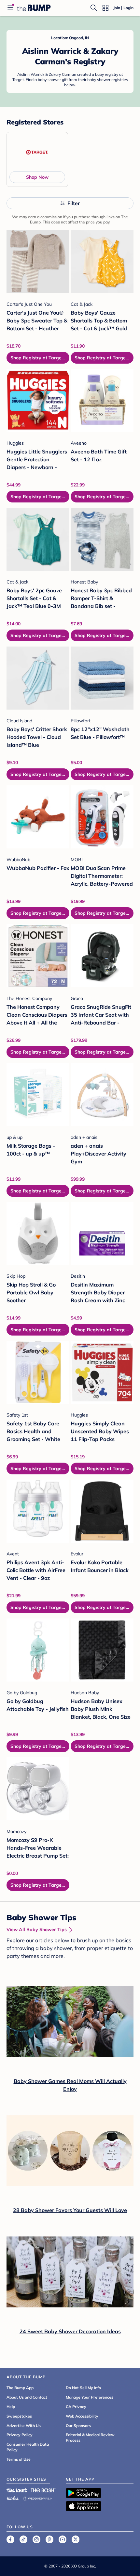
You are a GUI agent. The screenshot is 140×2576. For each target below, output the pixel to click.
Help (11, 2407)
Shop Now (37, 177)
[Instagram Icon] (36, 2539)
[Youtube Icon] (63, 2539)
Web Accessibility (82, 2416)
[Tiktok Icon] (23, 2539)
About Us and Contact (27, 2397)
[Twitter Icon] (76, 2539)
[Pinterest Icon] (49, 2539)
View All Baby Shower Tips (37, 1929)
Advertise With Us (24, 2426)
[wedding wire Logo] (38, 2497)
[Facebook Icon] (10, 2539)
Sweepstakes (19, 2416)
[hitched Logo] (13, 2497)
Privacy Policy (20, 2435)
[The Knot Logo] (17, 2490)
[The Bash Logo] (43, 2490)
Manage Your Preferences (90, 2397)
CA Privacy (76, 2407)
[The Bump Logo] (34, 8)
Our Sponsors (78, 2426)
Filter (74, 203)
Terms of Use (19, 2459)
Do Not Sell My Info (83, 2388)
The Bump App (20, 2388)
